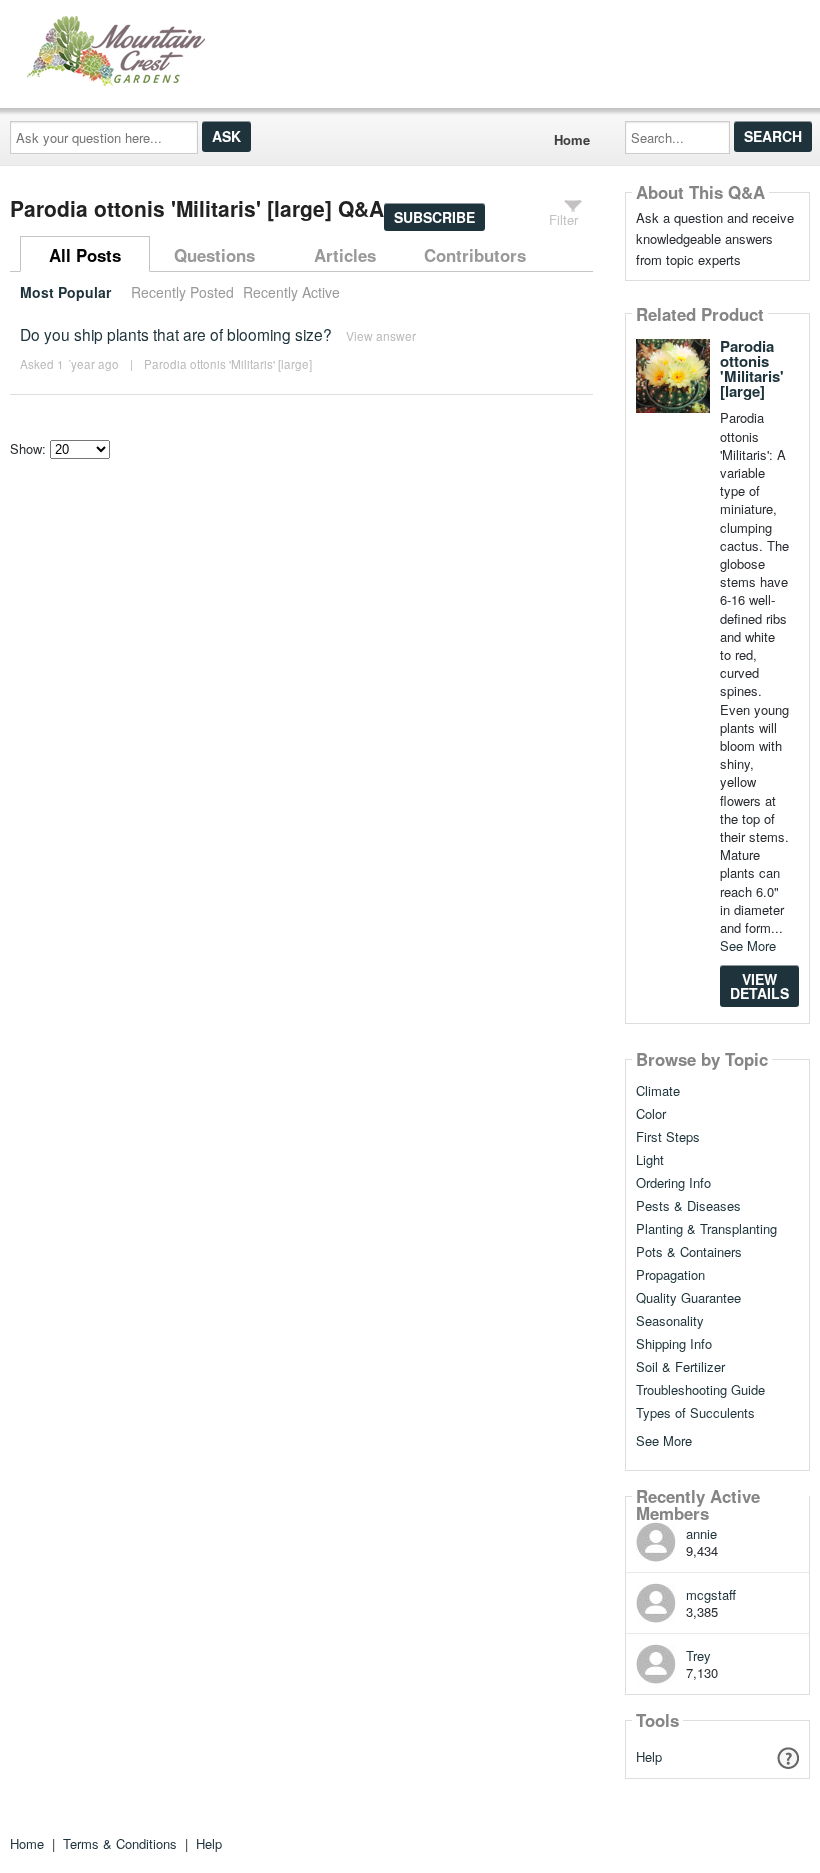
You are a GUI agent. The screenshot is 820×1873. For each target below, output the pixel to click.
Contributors (475, 255)
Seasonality (670, 1321)
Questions (214, 255)
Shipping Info (674, 1344)
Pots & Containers (689, 1252)
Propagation (670, 1275)
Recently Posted (182, 292)
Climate (658, 1091)
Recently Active (291, 292)
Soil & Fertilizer (680, 1367)
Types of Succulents (695, 1413)
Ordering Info (673, 1183)
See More (748, 945)
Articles (345, 255)
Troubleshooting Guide (700, 1390)
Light (650, 1160)
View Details (759, 986)
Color (651, 1114)
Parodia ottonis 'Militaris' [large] (228, 364)
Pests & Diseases (688, 1206)
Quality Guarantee (688, 1298)
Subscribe (434, 217)
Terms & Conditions (120, 1843)
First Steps (668, 1137)
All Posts (85, 255)
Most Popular (65, 292)
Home (572, 139)
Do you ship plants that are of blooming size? (176, 334)
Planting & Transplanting (706, 1229)
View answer (381, 335)
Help (649, 1756)
